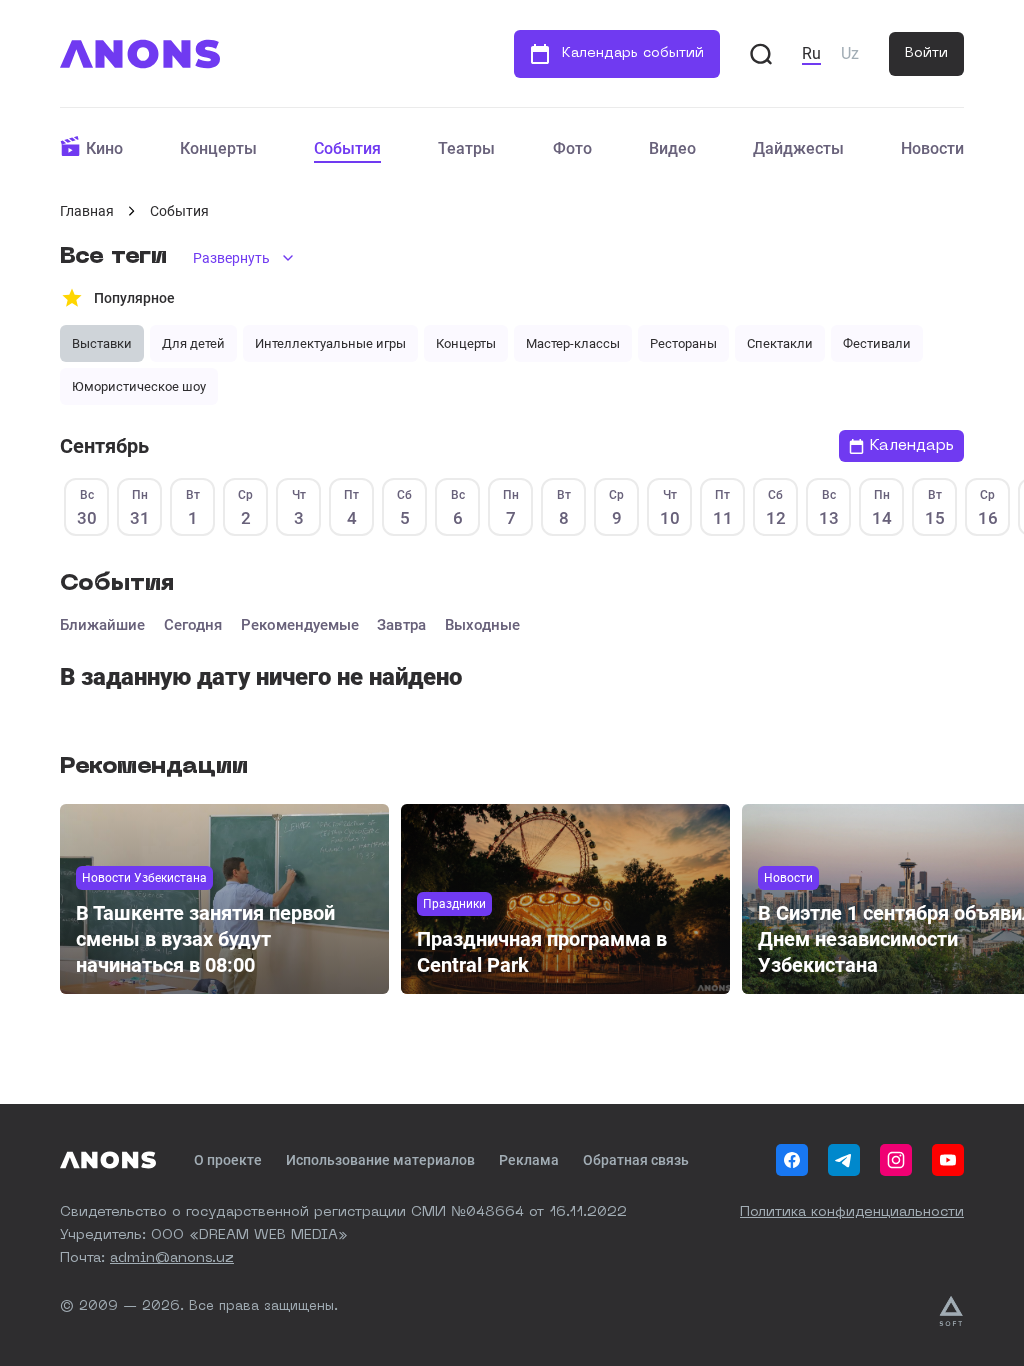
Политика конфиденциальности (852, 1212)
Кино (104, 148)
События (347, 148)
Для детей (193, 343)
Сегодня (193, 625)
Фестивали (877, 343)
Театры (466, 148)
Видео (672, 148)
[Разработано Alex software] (951, 1311)
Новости (932, 148)
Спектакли (780, 343)
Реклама (529, 1160)
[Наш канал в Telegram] (844, 1160)
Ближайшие (102, 625)
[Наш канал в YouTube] (948, 1160)
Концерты (218, 148)
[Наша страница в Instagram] (896, 1160)
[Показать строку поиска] (761, 54)
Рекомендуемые (300, 625)
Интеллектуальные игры (330, 343)
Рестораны (683, 343)
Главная (87, 211)
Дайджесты (798, 148)
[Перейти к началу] (140, 54)
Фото (572, 148)
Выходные (482, 625)
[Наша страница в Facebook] (792, 1160)
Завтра (401, 625)
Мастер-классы (573, 343)
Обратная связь (636, 1160)
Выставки (102, 343)
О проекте (228, 1160)
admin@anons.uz (172, 1258)
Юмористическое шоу (139, 386)
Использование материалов (380, 1160)
